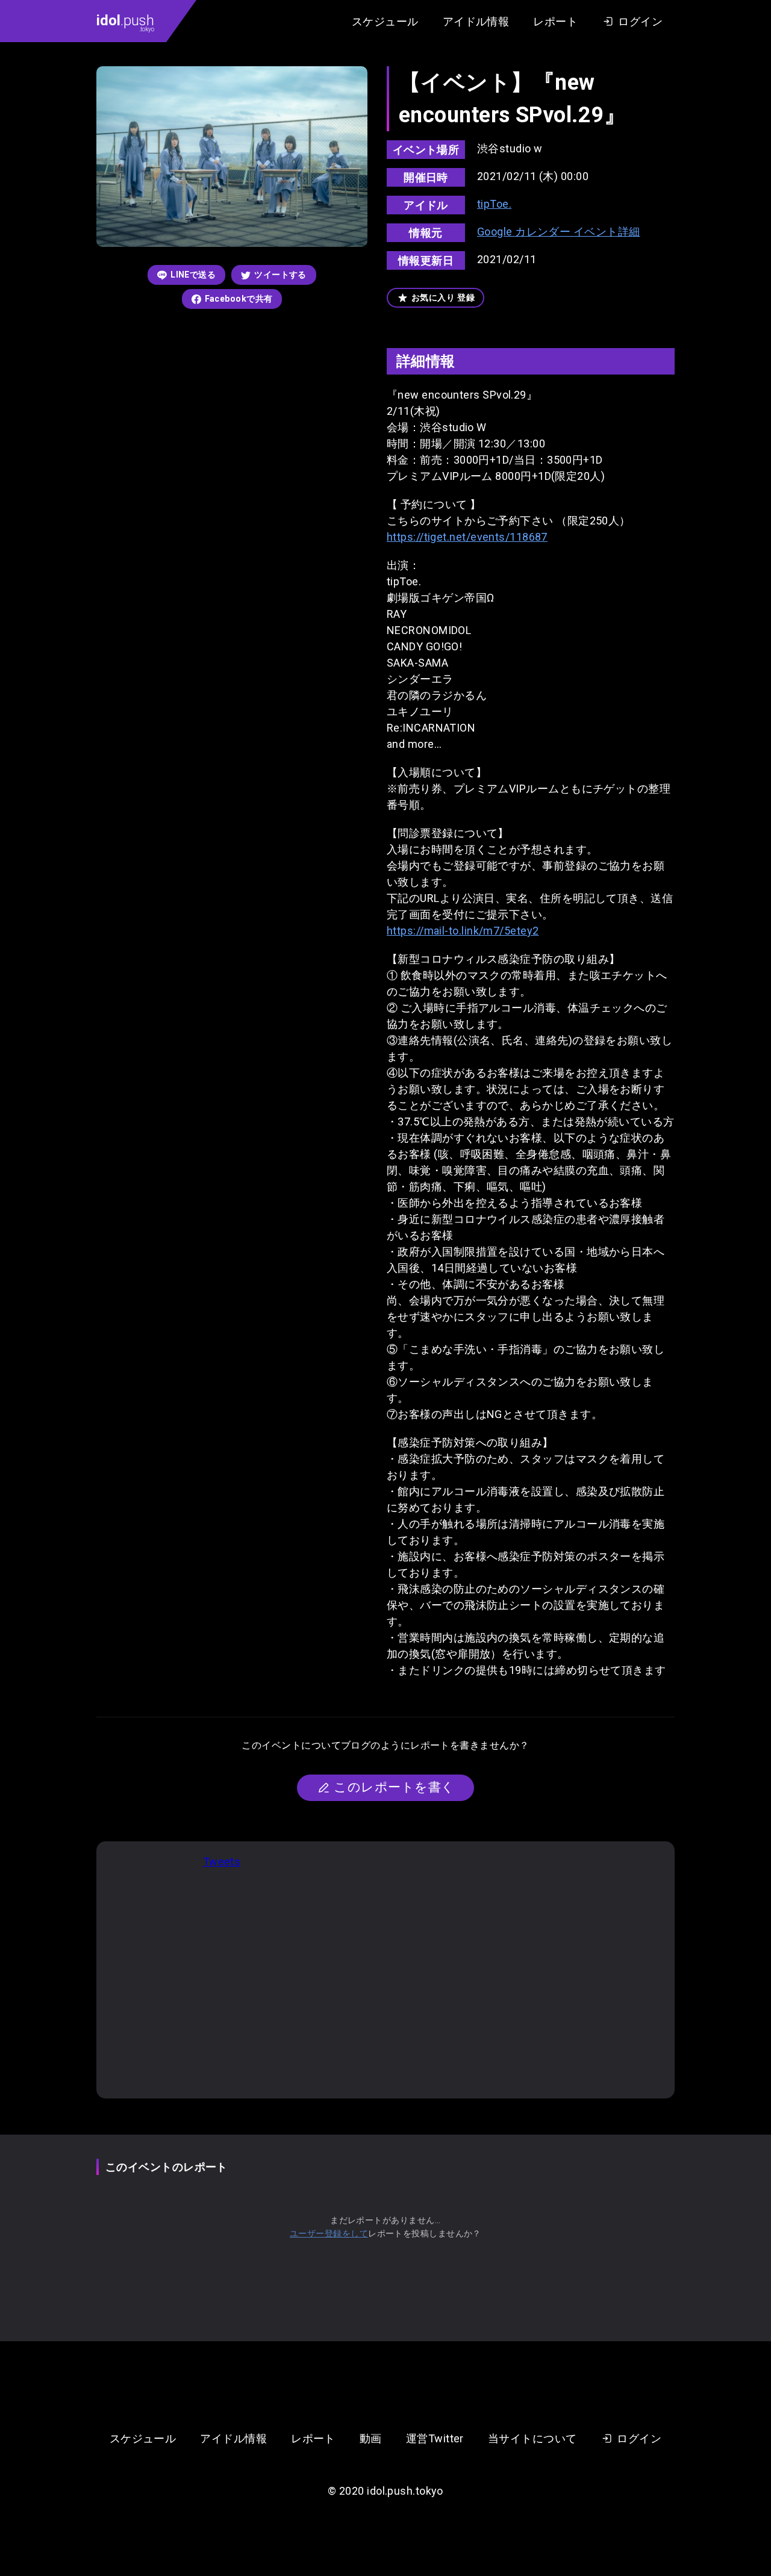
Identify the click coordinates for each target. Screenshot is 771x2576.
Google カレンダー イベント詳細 (559, 232)
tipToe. (494, 204)
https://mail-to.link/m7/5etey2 (463, 931)
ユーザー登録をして (329, 2233)
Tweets (222, 1862)
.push (125, 22)
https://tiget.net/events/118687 (467, 537)
